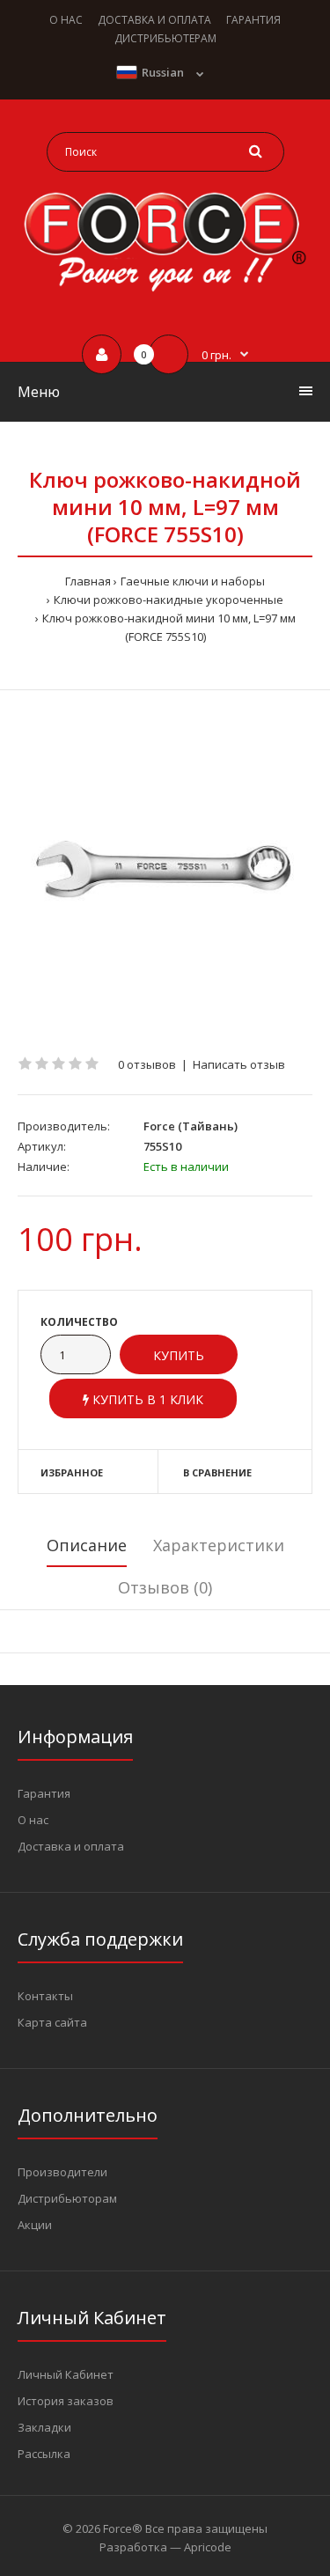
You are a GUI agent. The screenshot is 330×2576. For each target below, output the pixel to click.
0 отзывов (147, 1064)
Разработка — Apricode (165, 2547)
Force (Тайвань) (191, 1126)
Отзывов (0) (165, 1587)
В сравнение (217, 1472)
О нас (33, 1820)
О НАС (66, 20)
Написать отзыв (239, 1064)
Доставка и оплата (71, 1846)
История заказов (66, 2401)
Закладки (44, 2427)
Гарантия (44, 1793)
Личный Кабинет (66, 2374)
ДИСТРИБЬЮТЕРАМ (165, 38)
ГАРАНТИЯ (253, 20)
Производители (62, 2172)
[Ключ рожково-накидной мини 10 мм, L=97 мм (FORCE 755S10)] (165, 873)
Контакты (45, 1996)
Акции (35, 2225)
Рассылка (44, 2454)
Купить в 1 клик (146, 1399)
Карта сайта (52, 2022)
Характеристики (219, 1545)
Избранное (72, 1472)
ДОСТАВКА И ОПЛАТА (154, 20)
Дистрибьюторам (67, 2198)
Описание (87, 1545)
